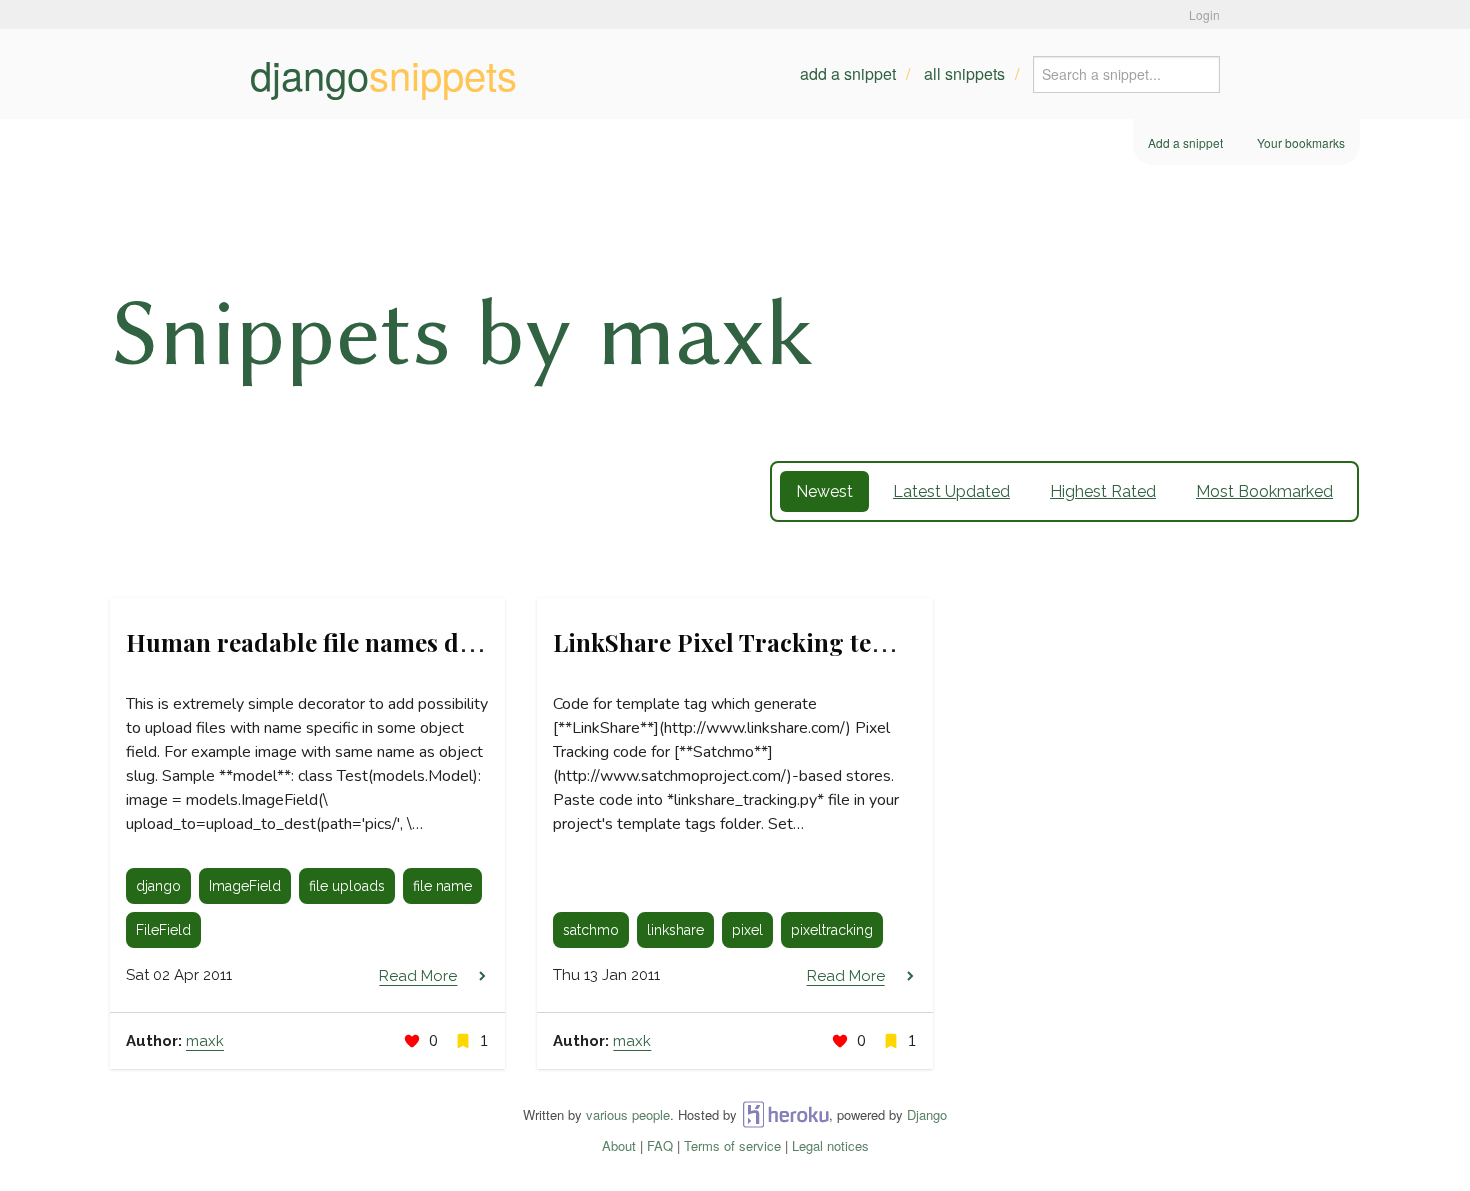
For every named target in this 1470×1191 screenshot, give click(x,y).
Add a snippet (848, 73)
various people (628, 1114)
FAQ (660, 1145)
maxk (205, 1041)
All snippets (964, 73)
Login (1204, 14)
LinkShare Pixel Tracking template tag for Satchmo (845, 642)
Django (927, 1114)
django (383, 74)
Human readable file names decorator (341, 642)
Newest (824, 491)
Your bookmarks (1301, 142)
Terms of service (732, 1145)
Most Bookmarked (1264, 491)
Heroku (785, 1114)
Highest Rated (1103, 491)
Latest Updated (951, 491)
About (619, 1145)
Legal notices (830, 1145)
